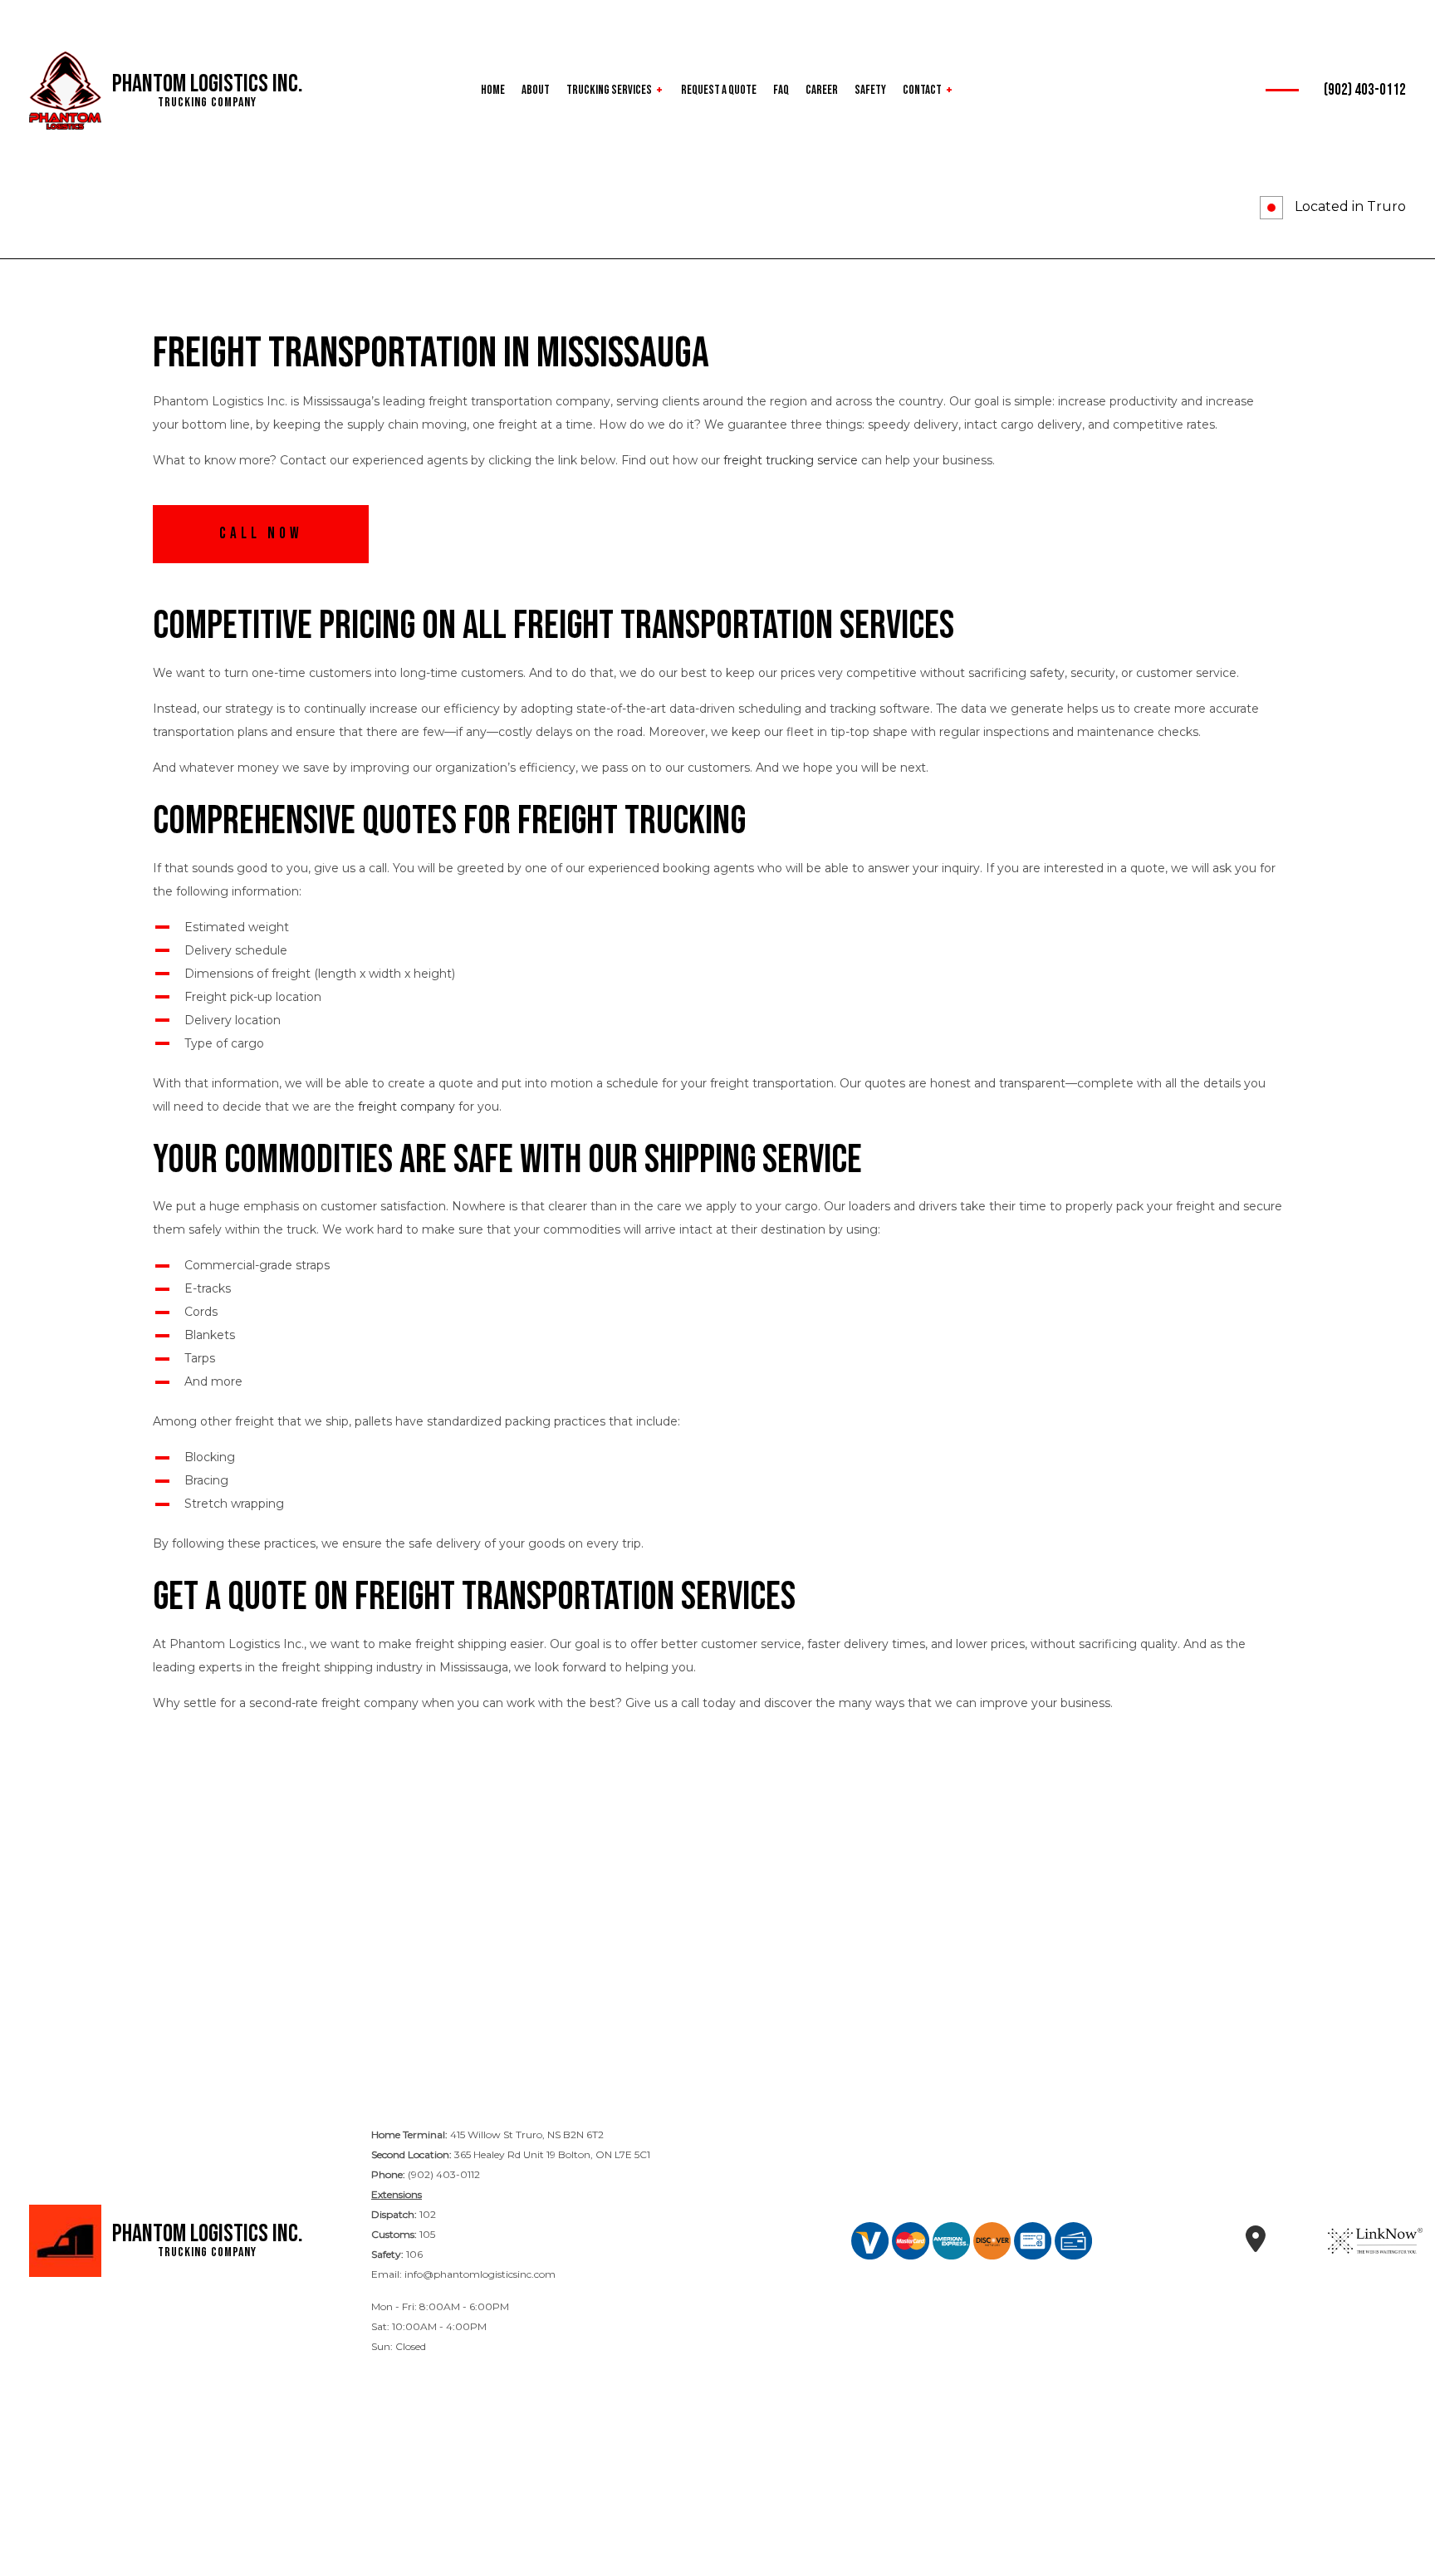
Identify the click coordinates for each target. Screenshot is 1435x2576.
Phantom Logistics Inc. (208, 84)
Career (822, 90)
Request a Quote (719, 90)
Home (493, 90)
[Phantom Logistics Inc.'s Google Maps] (1255, 2245)
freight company (407, 1106)
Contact (922, 90)
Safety (870, 90)
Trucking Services (609, 90)
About (536, 90)
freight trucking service (791, 460)
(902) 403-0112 (1365, 90)
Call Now (261, 534)
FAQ (781, 90)
